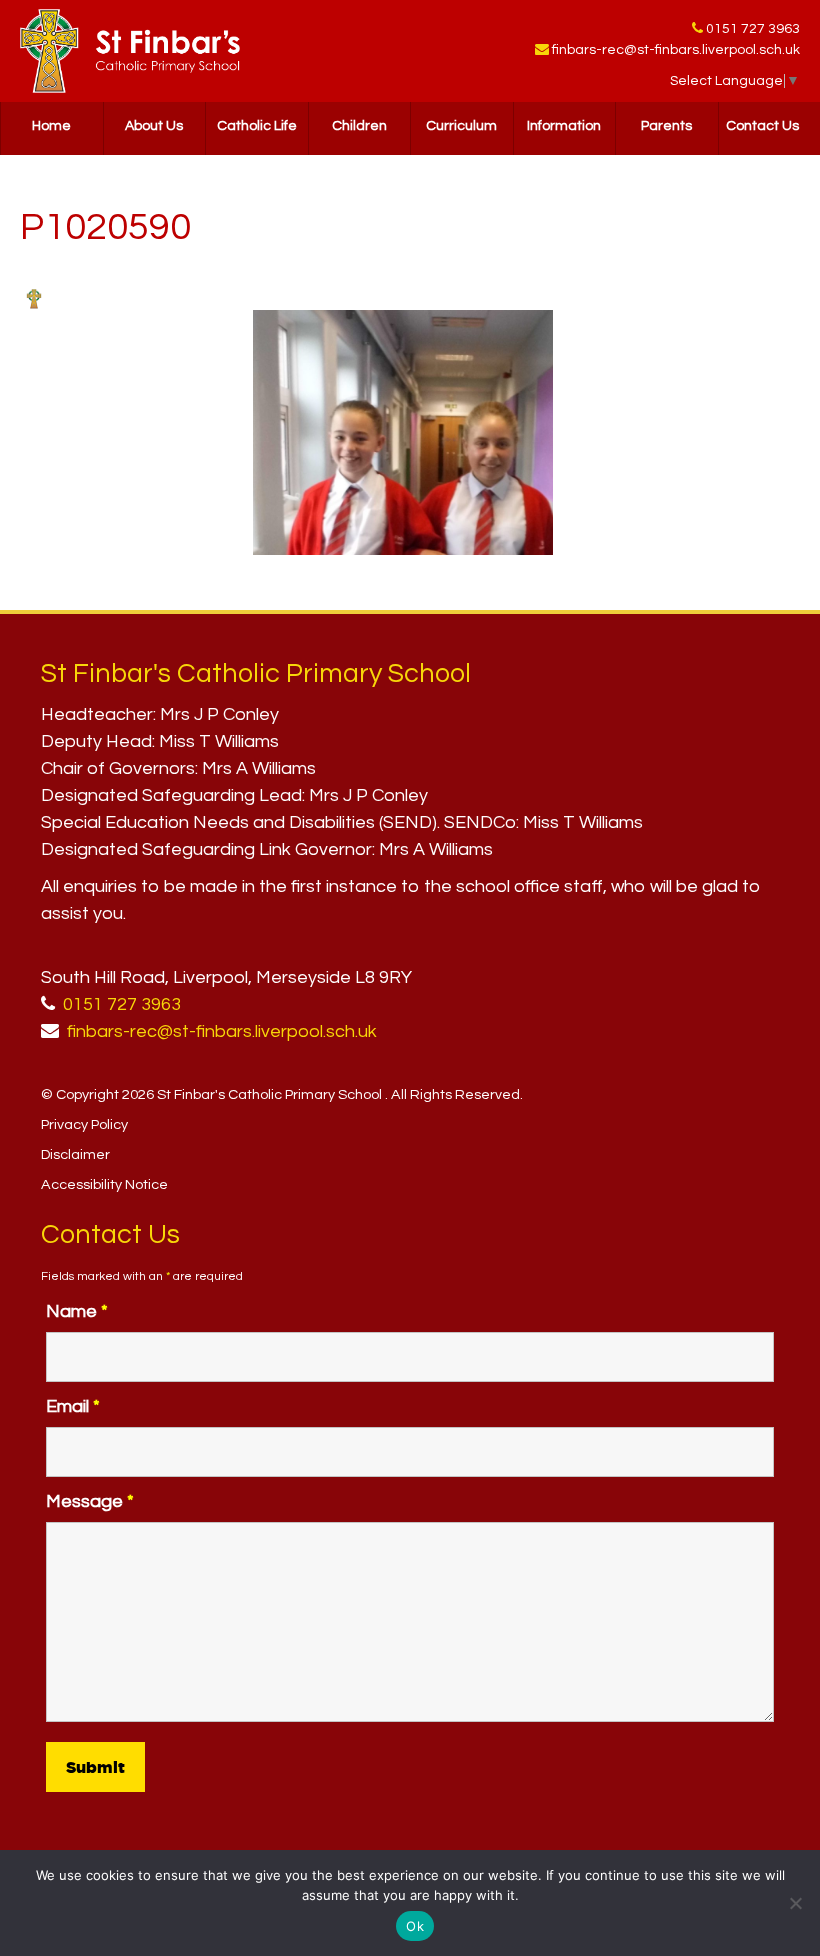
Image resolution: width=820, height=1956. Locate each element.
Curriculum (461, 126)
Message (90, 1501)
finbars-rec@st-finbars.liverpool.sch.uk (676, 50)
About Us (154, 126)
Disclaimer (75, 1154)
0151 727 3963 (753, 29)
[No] (795, 1903)
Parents (666, 126)
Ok (415, 1926)
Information (564, 126)
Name (77, 1311)
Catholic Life (257, 126)
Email (73, 1406)
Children (359, 126)
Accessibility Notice (104, 1184)
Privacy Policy (84, 1124)
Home (51, 126)
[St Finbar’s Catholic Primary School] (130, 51)
